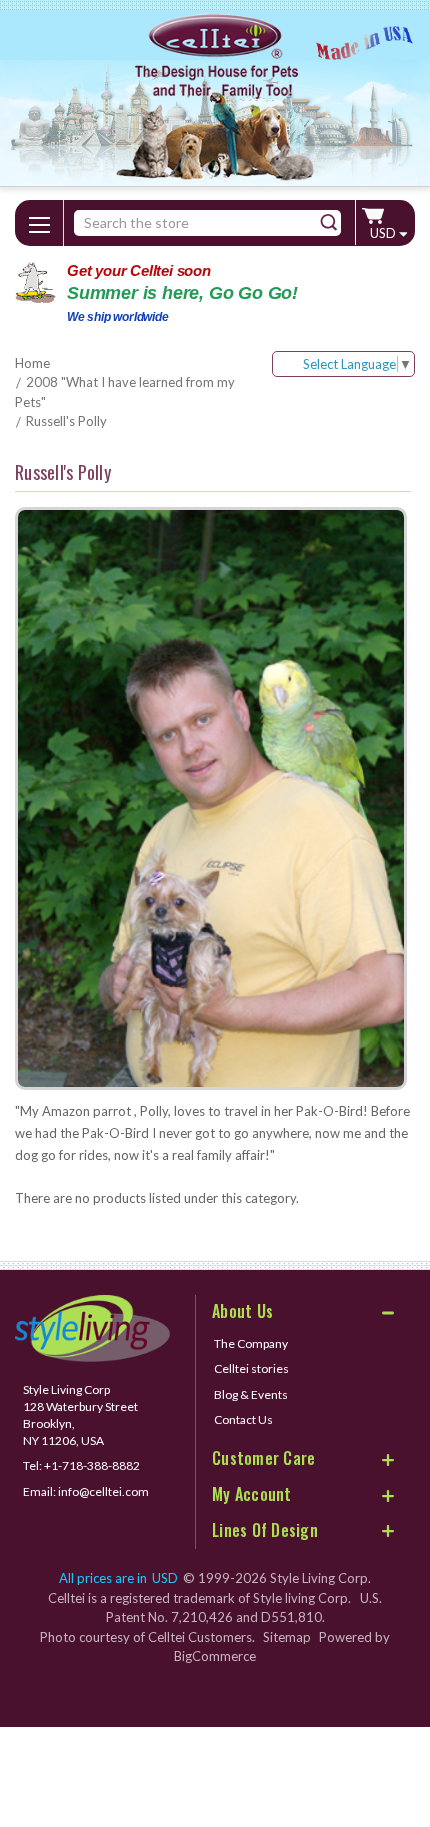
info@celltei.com (103, 1491)
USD (384, 233)
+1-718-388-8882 (92, 1465)
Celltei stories (251, 1368)
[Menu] (39, 221)
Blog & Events (251, 1394)
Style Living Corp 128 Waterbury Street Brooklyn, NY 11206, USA (80, 1415)
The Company (251, 1343)
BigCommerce (215, 1656)
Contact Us (243, 1419)
